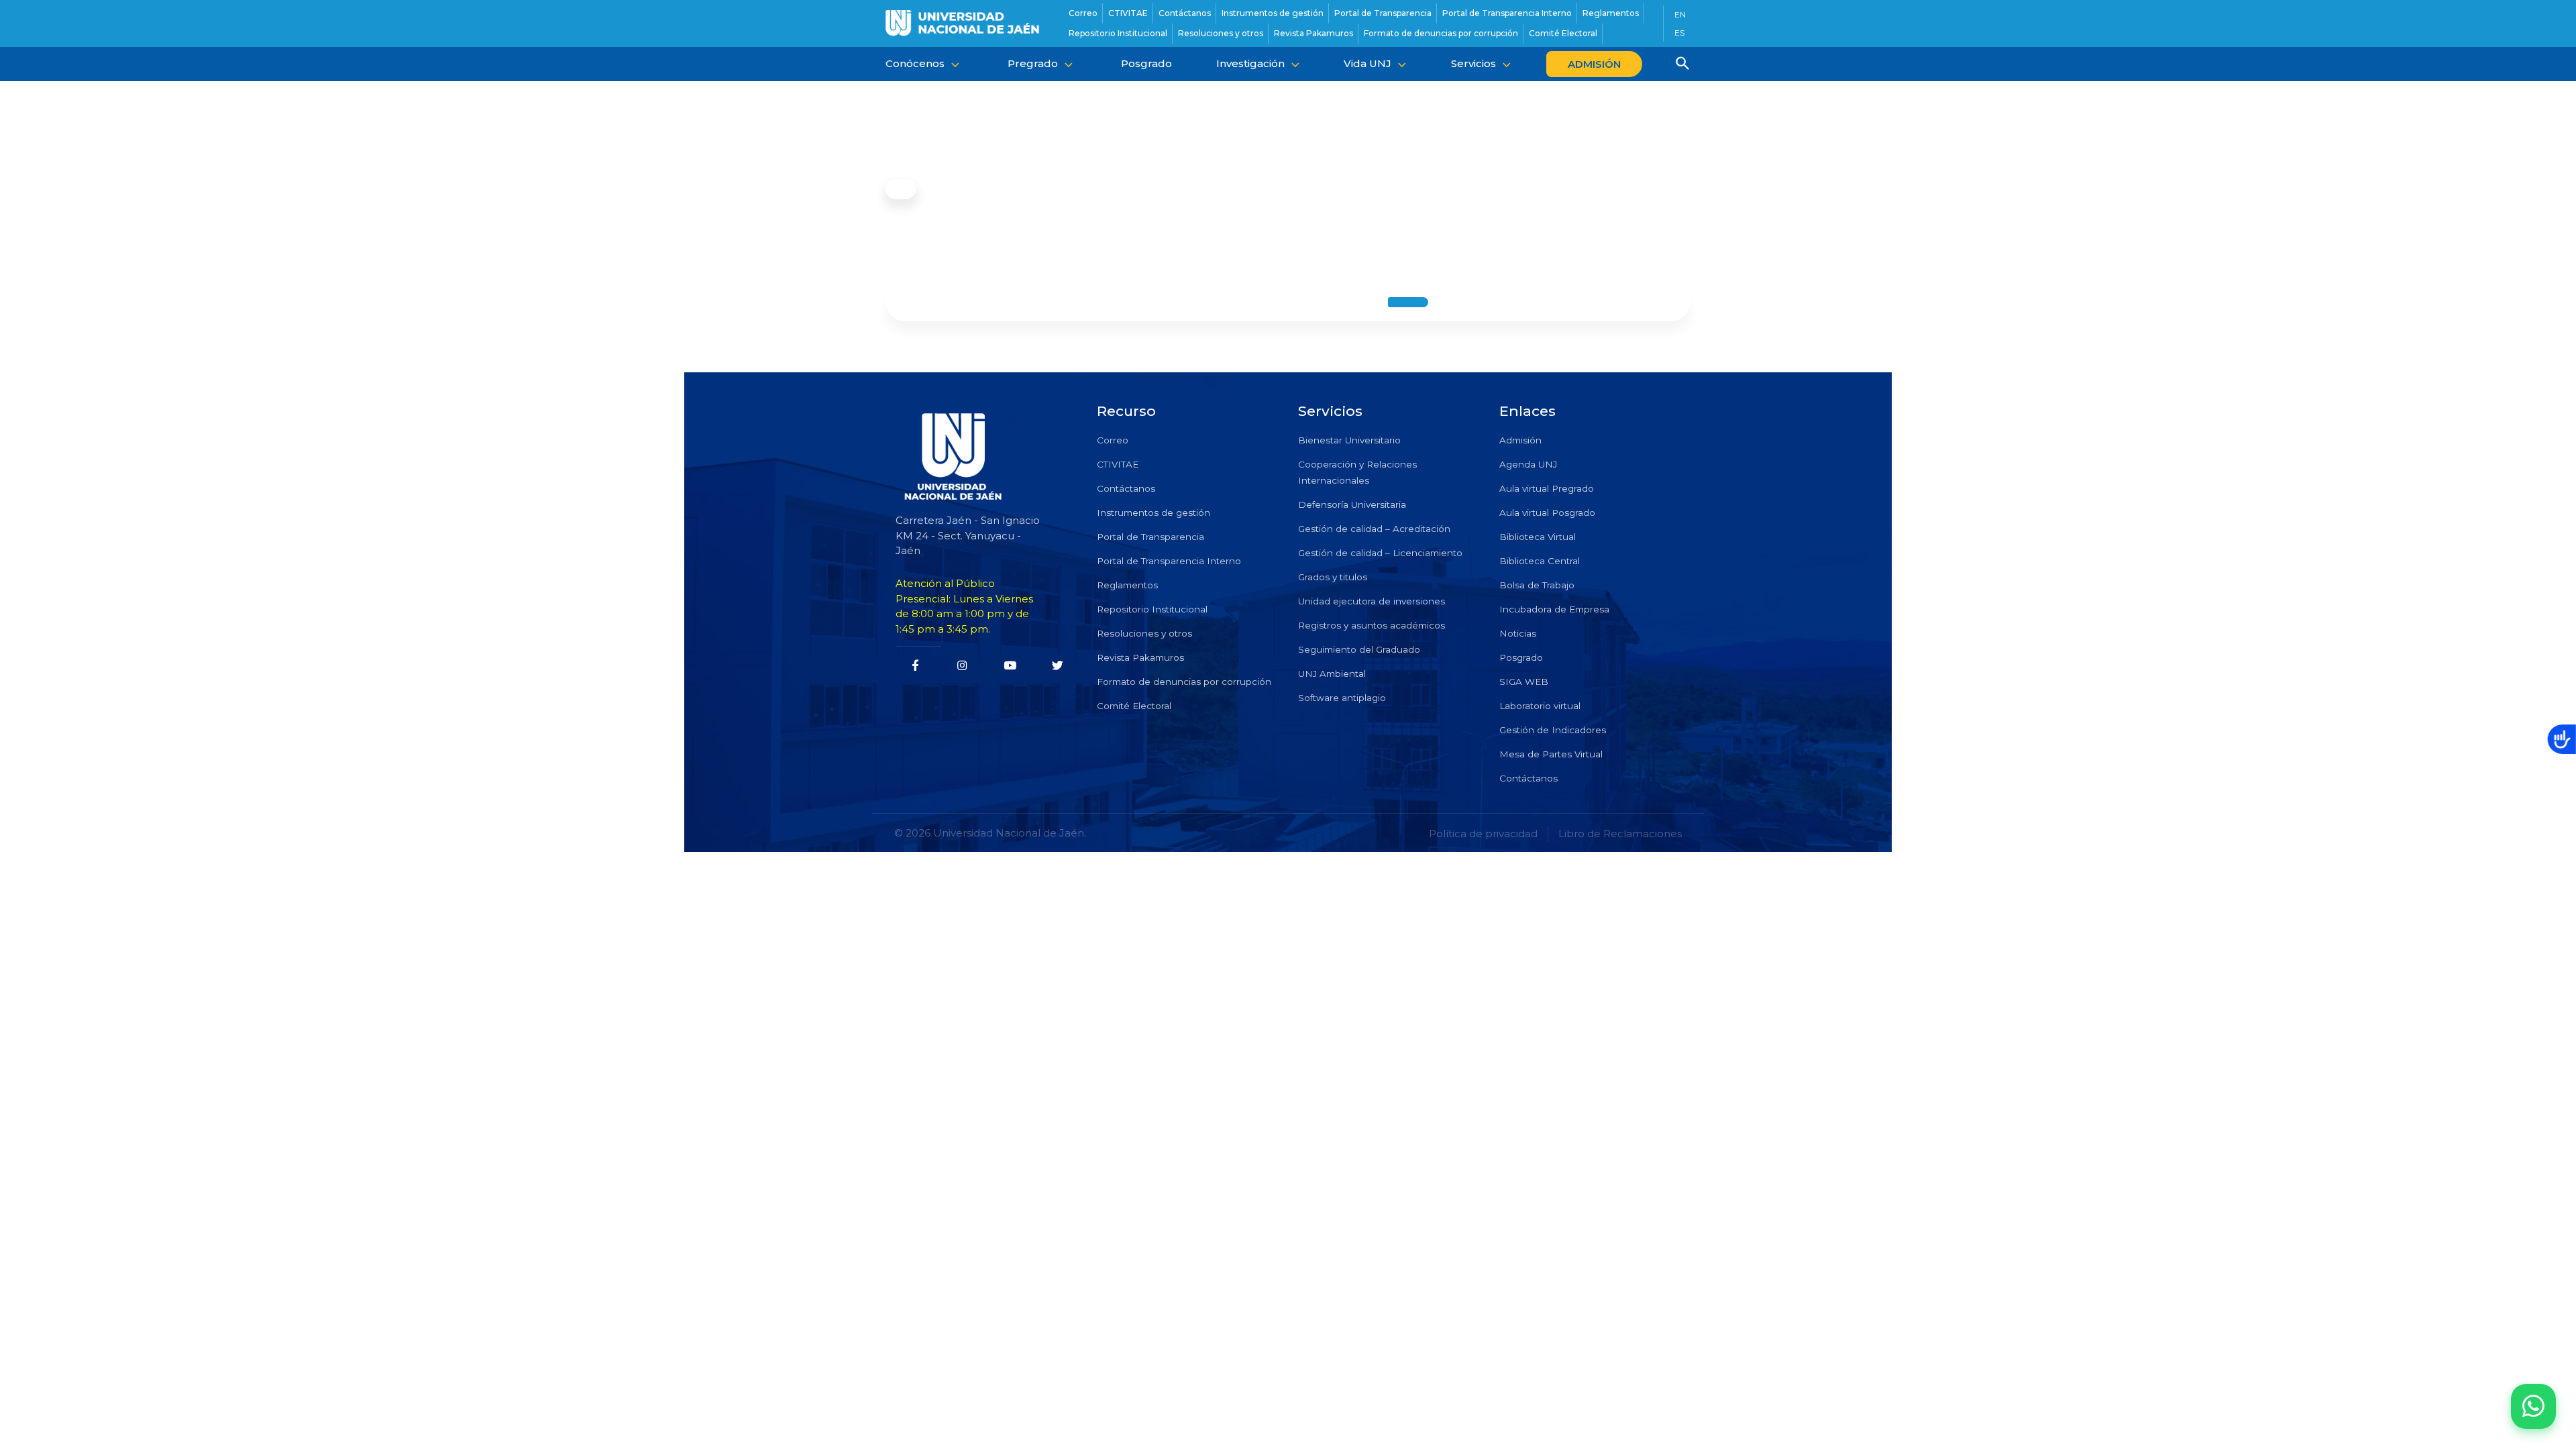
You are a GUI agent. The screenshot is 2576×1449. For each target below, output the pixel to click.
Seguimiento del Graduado (1359, 649)
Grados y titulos (1333, 577)
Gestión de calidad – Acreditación (1374, 529)
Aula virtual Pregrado (1547, 488)
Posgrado (1521, 657)
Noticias (1518, 633)
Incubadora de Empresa (1554, 609)
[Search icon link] (1683, 65)
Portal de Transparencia (1150, 537)
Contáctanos (1126, 488)
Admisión (1520, 440)
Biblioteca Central (1540, 561)
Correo (1113, 440)
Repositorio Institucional (1152, 609)
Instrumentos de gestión (1153, 513)
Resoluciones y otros (1144, 633)
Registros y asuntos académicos (1372, 625)
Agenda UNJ (1528, 464)
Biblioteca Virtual (1538, 537)
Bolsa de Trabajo (1537, 585)
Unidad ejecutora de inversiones (1372, 601)
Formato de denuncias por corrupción (1184, 682)
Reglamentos (1127, 585)
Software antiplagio (1342, 698)
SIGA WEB (1524, 682)
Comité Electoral (1134, 706)
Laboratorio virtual (1540, 706)
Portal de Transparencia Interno (1169, 561)
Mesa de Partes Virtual (1551, 754)
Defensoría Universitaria (1352, 504)
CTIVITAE (1118, 464)
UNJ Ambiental (1332, 674)
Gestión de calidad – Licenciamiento (1380, 553)
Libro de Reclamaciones (1620, 834)
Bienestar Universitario (1349, 440)
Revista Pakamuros (1140, 657)
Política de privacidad (1483, 834)
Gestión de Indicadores (1553, 730)
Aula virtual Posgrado (1547, 513)
